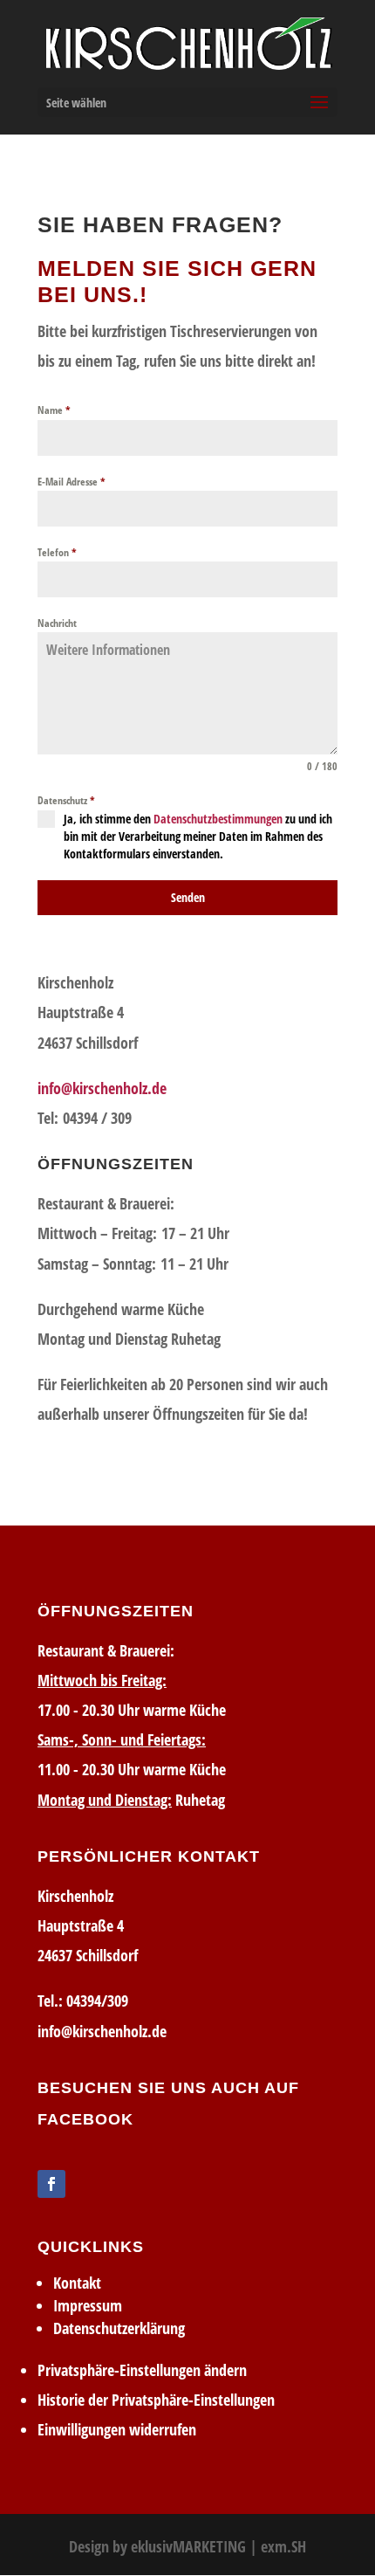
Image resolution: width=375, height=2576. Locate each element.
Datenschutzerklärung (119, 2328)
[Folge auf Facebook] (51, 2184)
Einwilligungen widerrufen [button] (117, 2429)
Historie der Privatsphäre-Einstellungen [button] (156, 2400)
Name (54, 410)
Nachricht (57, 623)
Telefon (57, 552)
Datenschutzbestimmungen (218, 819)
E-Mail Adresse (72, 482)
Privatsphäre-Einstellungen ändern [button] (142, 2370)
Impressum (88, 2305)
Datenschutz (66, 800)
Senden (188, 897)
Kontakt (77, 2283)
